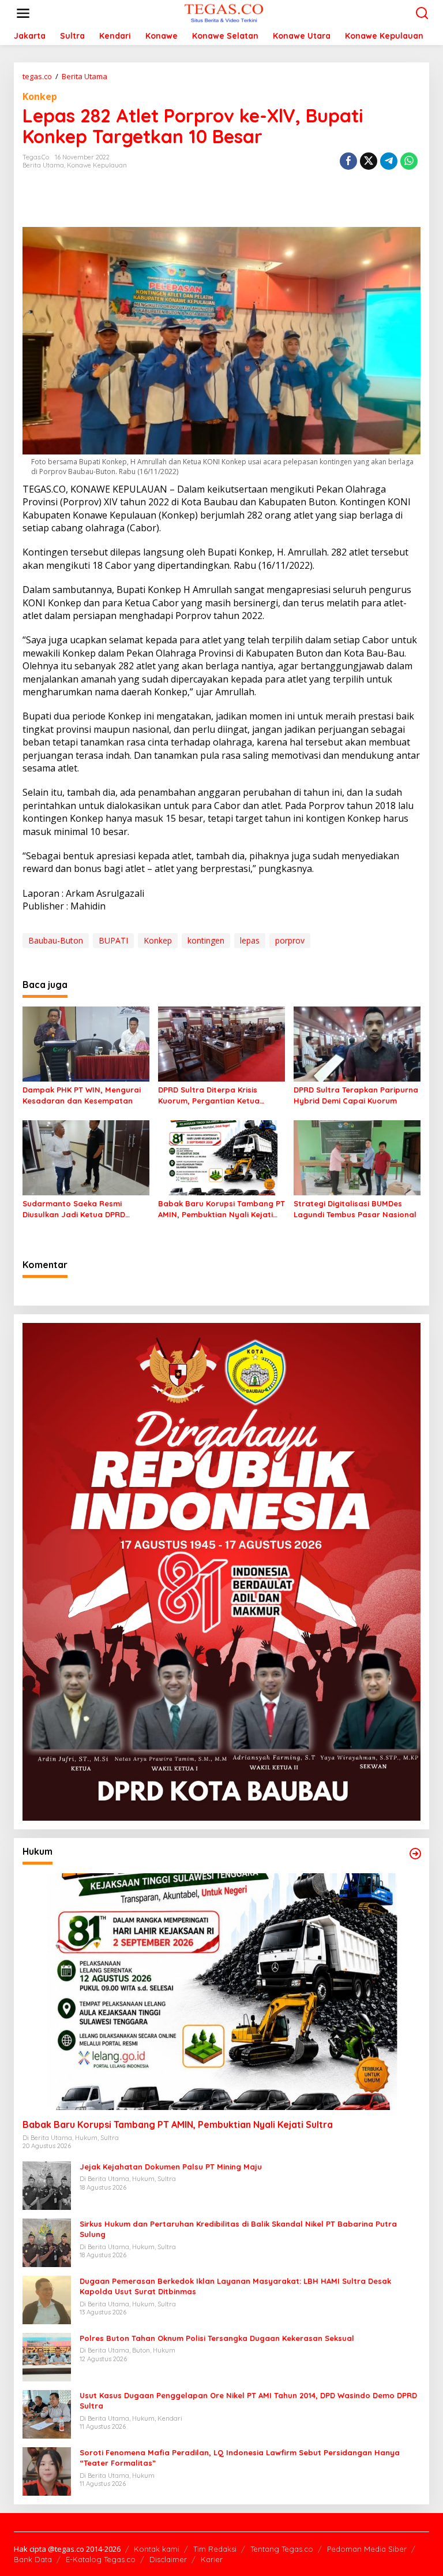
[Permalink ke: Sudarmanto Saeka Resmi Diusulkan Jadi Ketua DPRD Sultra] (86, 1157)
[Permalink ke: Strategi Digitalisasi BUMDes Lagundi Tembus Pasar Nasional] (357, 1157)
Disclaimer (168, 2559)
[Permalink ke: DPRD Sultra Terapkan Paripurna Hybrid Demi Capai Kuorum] (357, 1043)
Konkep (40, 96)
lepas (250, 940)
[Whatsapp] (409, 161)
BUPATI (113, 940)
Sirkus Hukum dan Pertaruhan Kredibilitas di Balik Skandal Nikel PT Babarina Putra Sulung (238, 2229)
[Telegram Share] (389, 161)
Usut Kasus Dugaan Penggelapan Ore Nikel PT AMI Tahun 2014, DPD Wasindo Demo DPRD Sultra (248, 2400)
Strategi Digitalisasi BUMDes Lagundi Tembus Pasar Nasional (355, 1209)
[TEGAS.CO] (224, 12)
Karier (212, 2559)
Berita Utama (43, 165)
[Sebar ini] (348, 161)
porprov (290, 940)
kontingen (206, 940)
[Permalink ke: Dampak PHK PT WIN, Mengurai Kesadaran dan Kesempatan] (86, 1043)
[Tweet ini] (369, 161)
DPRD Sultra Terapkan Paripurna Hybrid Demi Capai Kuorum (356, 1095)
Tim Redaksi (215, 2549)
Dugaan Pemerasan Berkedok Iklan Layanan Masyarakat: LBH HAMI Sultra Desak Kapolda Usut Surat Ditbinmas (235, 2286)
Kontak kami (157, 2549)
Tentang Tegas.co (282, 2549)
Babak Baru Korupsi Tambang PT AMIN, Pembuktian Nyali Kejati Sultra (221, 1209)
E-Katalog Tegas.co (101, 2559)
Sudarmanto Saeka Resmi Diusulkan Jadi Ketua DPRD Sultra (74, 1209)
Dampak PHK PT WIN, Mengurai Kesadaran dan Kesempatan (82, 1095)
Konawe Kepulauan (97, 165)
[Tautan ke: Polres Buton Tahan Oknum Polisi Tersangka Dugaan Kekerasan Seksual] (47, 2356)
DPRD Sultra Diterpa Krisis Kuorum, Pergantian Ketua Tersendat (209, 1095)
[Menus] (23, 13)
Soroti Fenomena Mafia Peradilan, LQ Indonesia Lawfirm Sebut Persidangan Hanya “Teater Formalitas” (240, 2458)
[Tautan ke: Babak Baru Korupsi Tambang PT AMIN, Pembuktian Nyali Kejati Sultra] (221, 1991)
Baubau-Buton (56, 940)
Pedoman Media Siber (367, 2549)
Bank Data (33, 2559)
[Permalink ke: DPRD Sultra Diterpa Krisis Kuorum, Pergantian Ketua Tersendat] (221, 1043)
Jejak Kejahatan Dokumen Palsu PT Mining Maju (171, 2167)
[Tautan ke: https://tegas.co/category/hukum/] (415, 1854)
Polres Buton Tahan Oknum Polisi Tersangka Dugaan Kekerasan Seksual (217, 2338)
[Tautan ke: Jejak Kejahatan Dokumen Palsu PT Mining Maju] (47, 2185)
